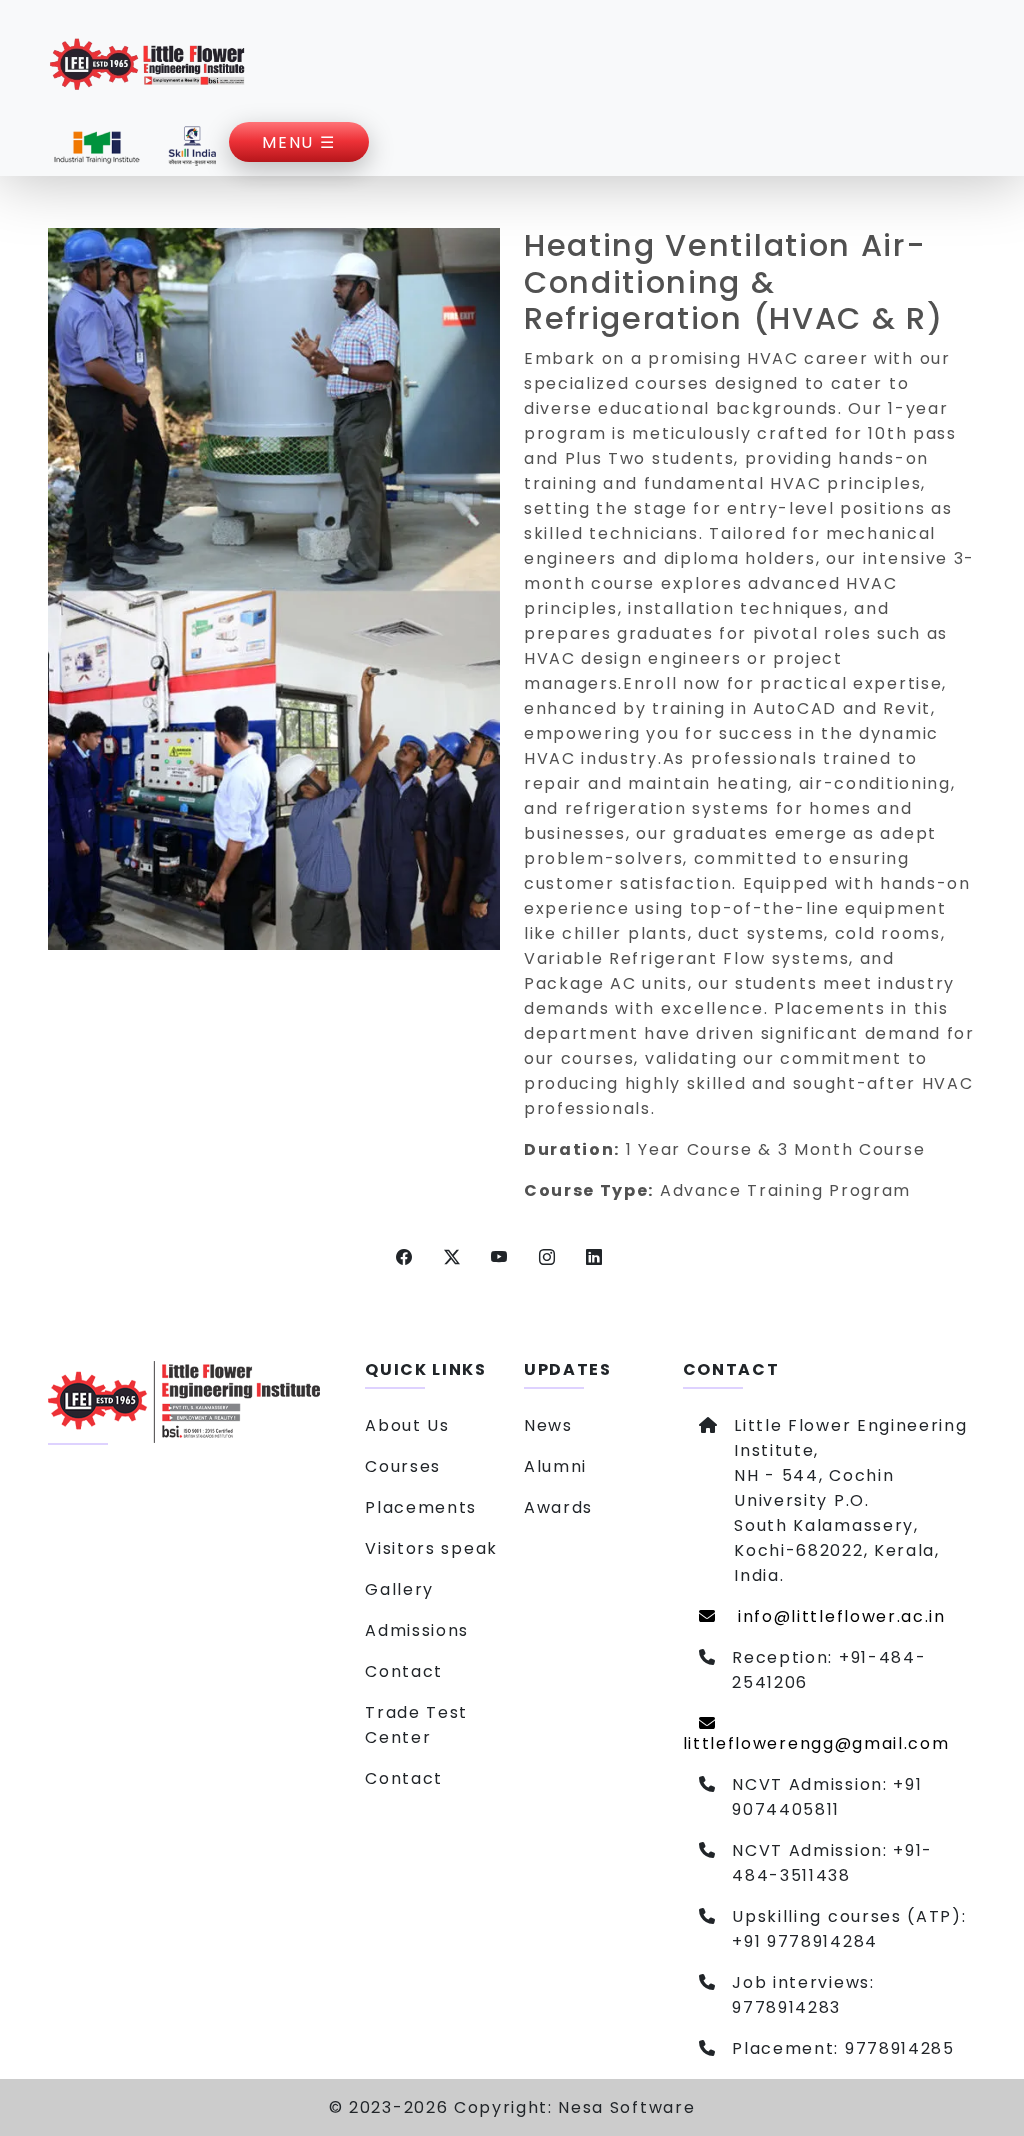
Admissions (417, 1630)
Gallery (399, 1589)
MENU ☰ (298, 142)
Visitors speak (431, 1548)
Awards (558, 1507)
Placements (421, 1507)
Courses (403, 1466)
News (548, 1425)
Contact (404, 1671)
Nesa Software (626, 2107)
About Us (407, 1425)
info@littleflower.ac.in (838, 1616)
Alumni (555, 1466)
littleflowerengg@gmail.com (816, 1743)
